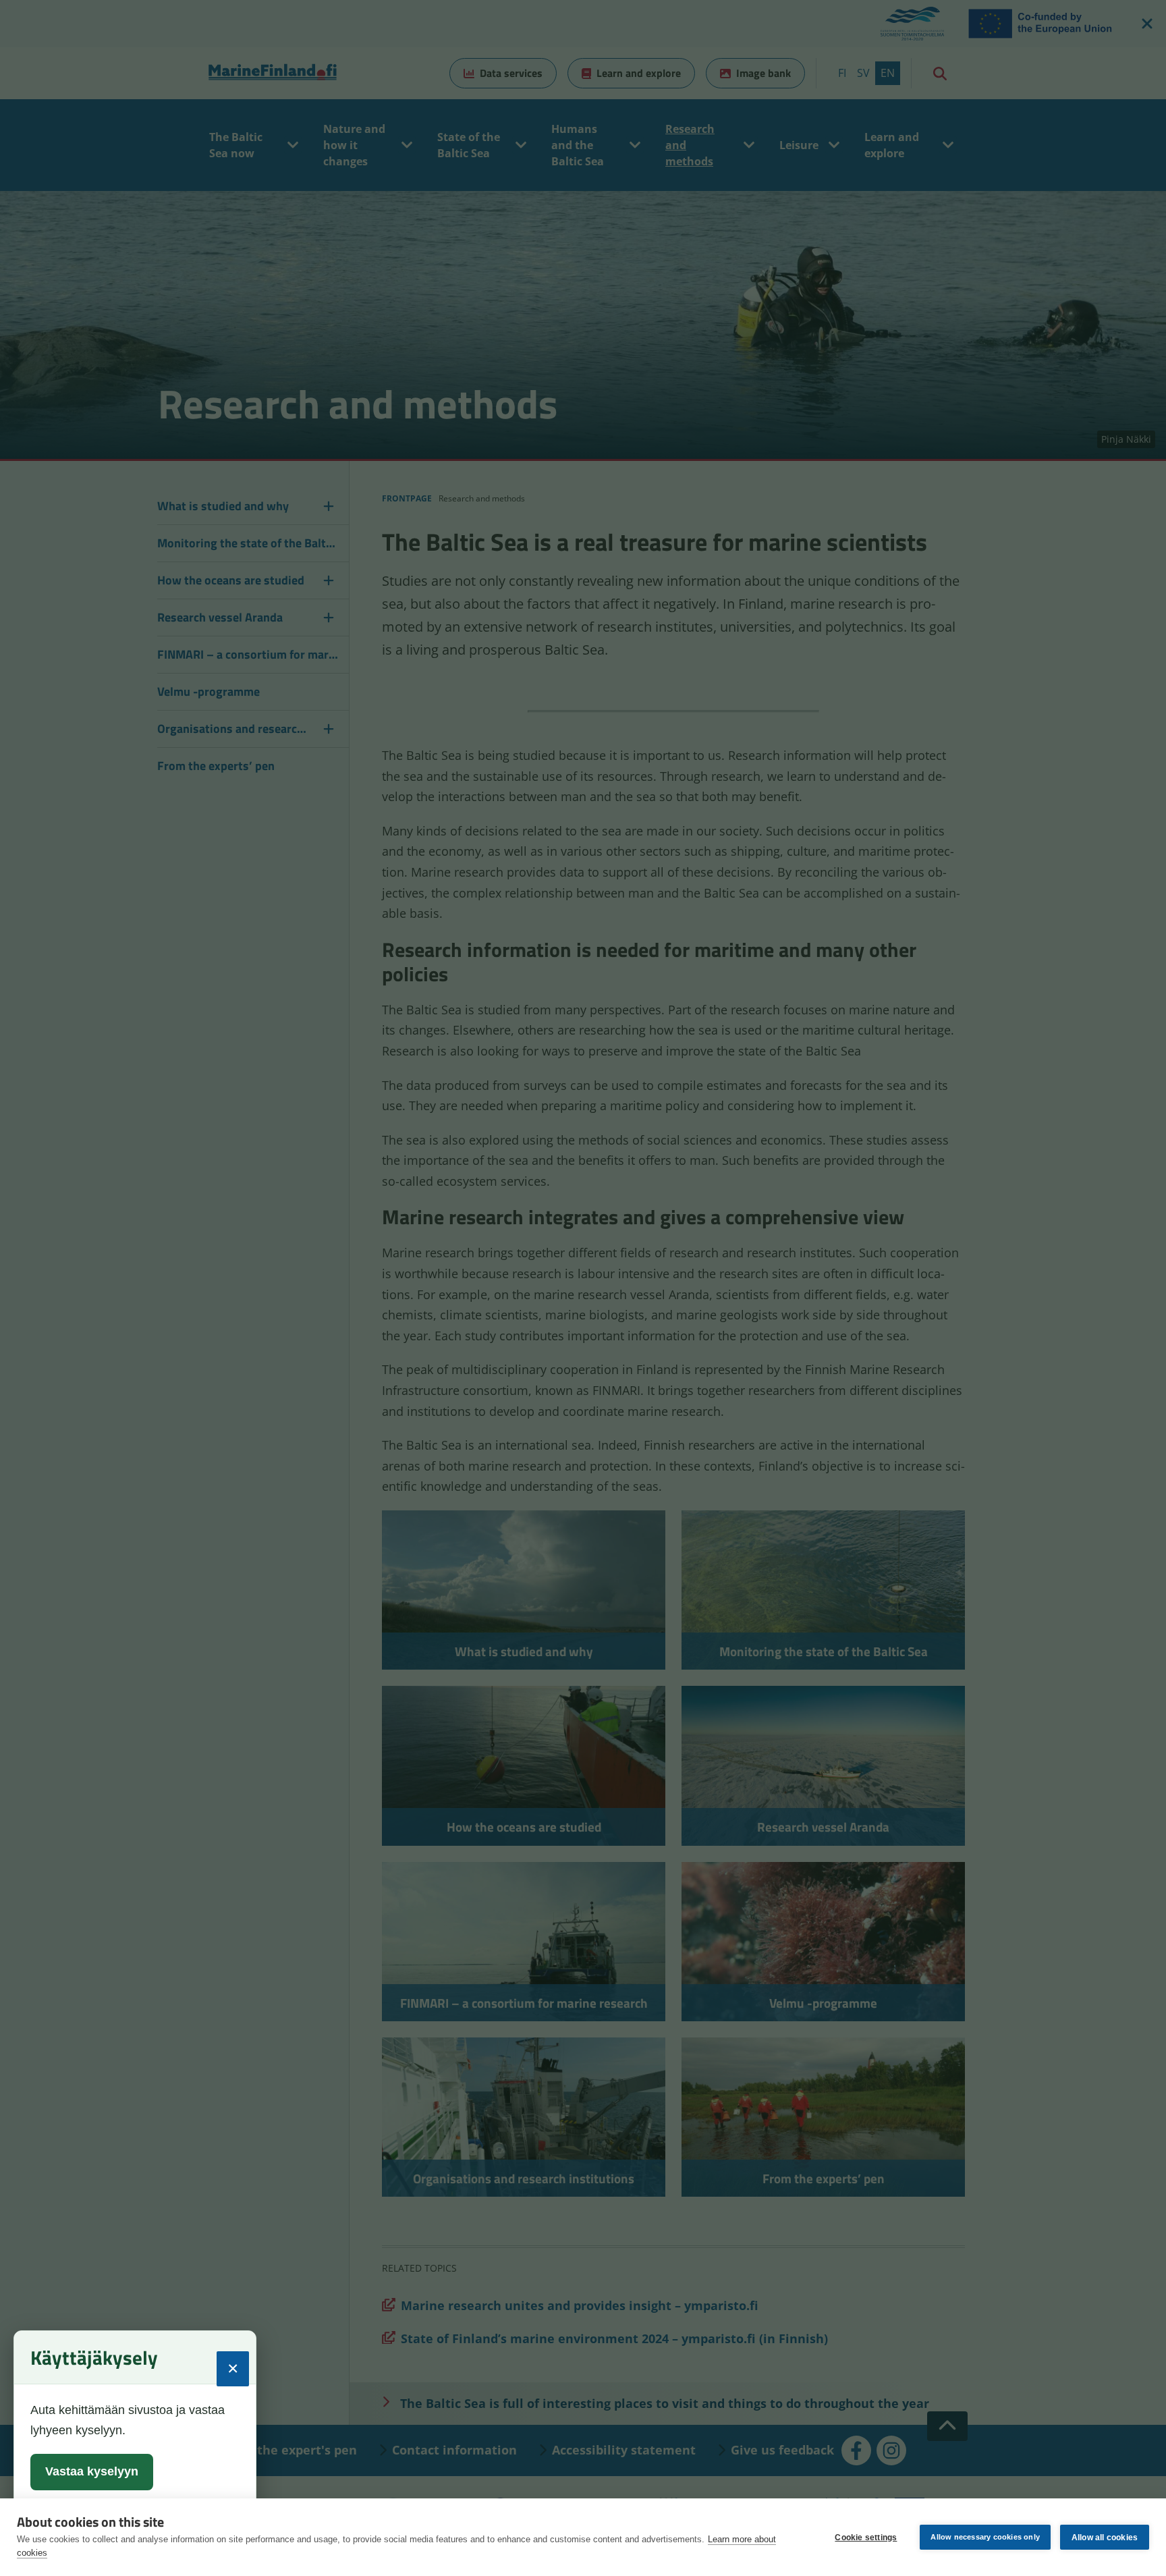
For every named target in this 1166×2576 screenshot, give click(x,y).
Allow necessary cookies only (985, 2537)
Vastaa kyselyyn (92, 2471)
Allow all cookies (1105, 2538)
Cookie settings (866, 2538)
